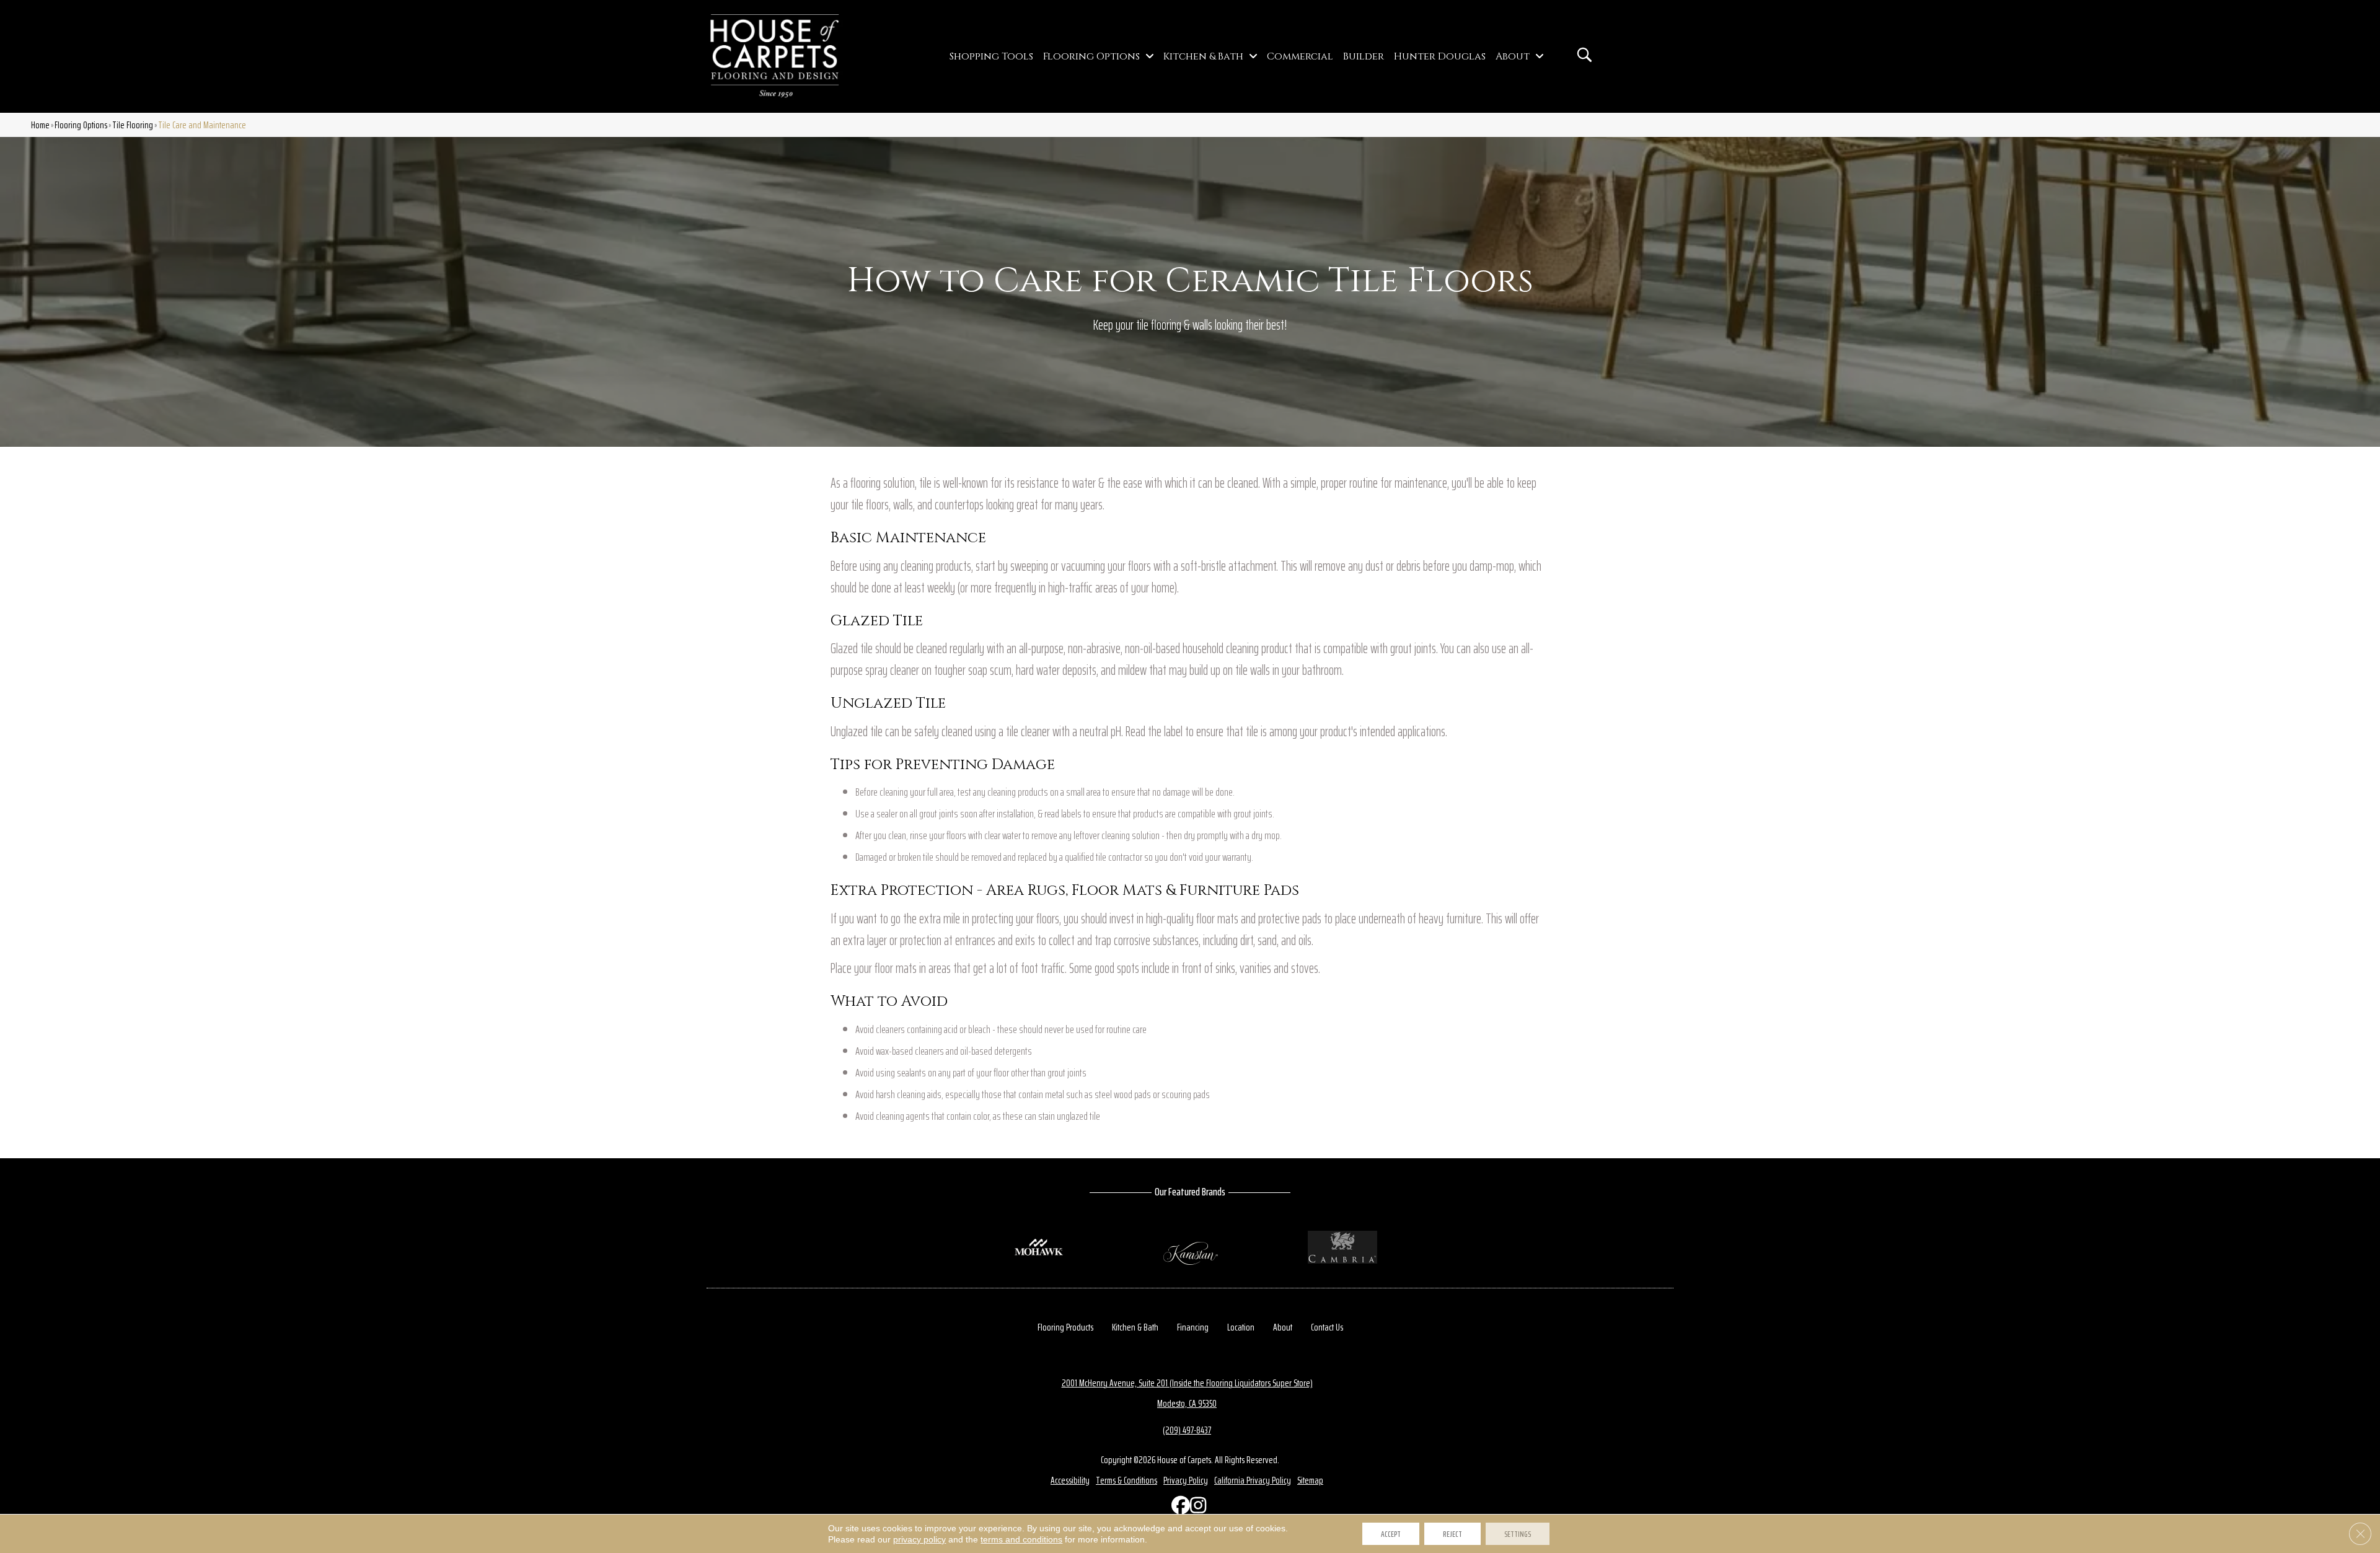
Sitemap (1310, 1480)
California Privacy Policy (1253, 1480)
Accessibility (1070, 1480)
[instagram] (1196, 1508)
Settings (1518, 1534)
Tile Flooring (133, 125)
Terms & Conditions (1126, 1480)
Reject (1452, 1534)
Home (40, 125)
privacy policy (919, 1539)
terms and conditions (1021, 1539)
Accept (1391, 1534)
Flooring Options (81, 125)
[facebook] (1178, 1508)
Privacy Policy (1186, 1480)
